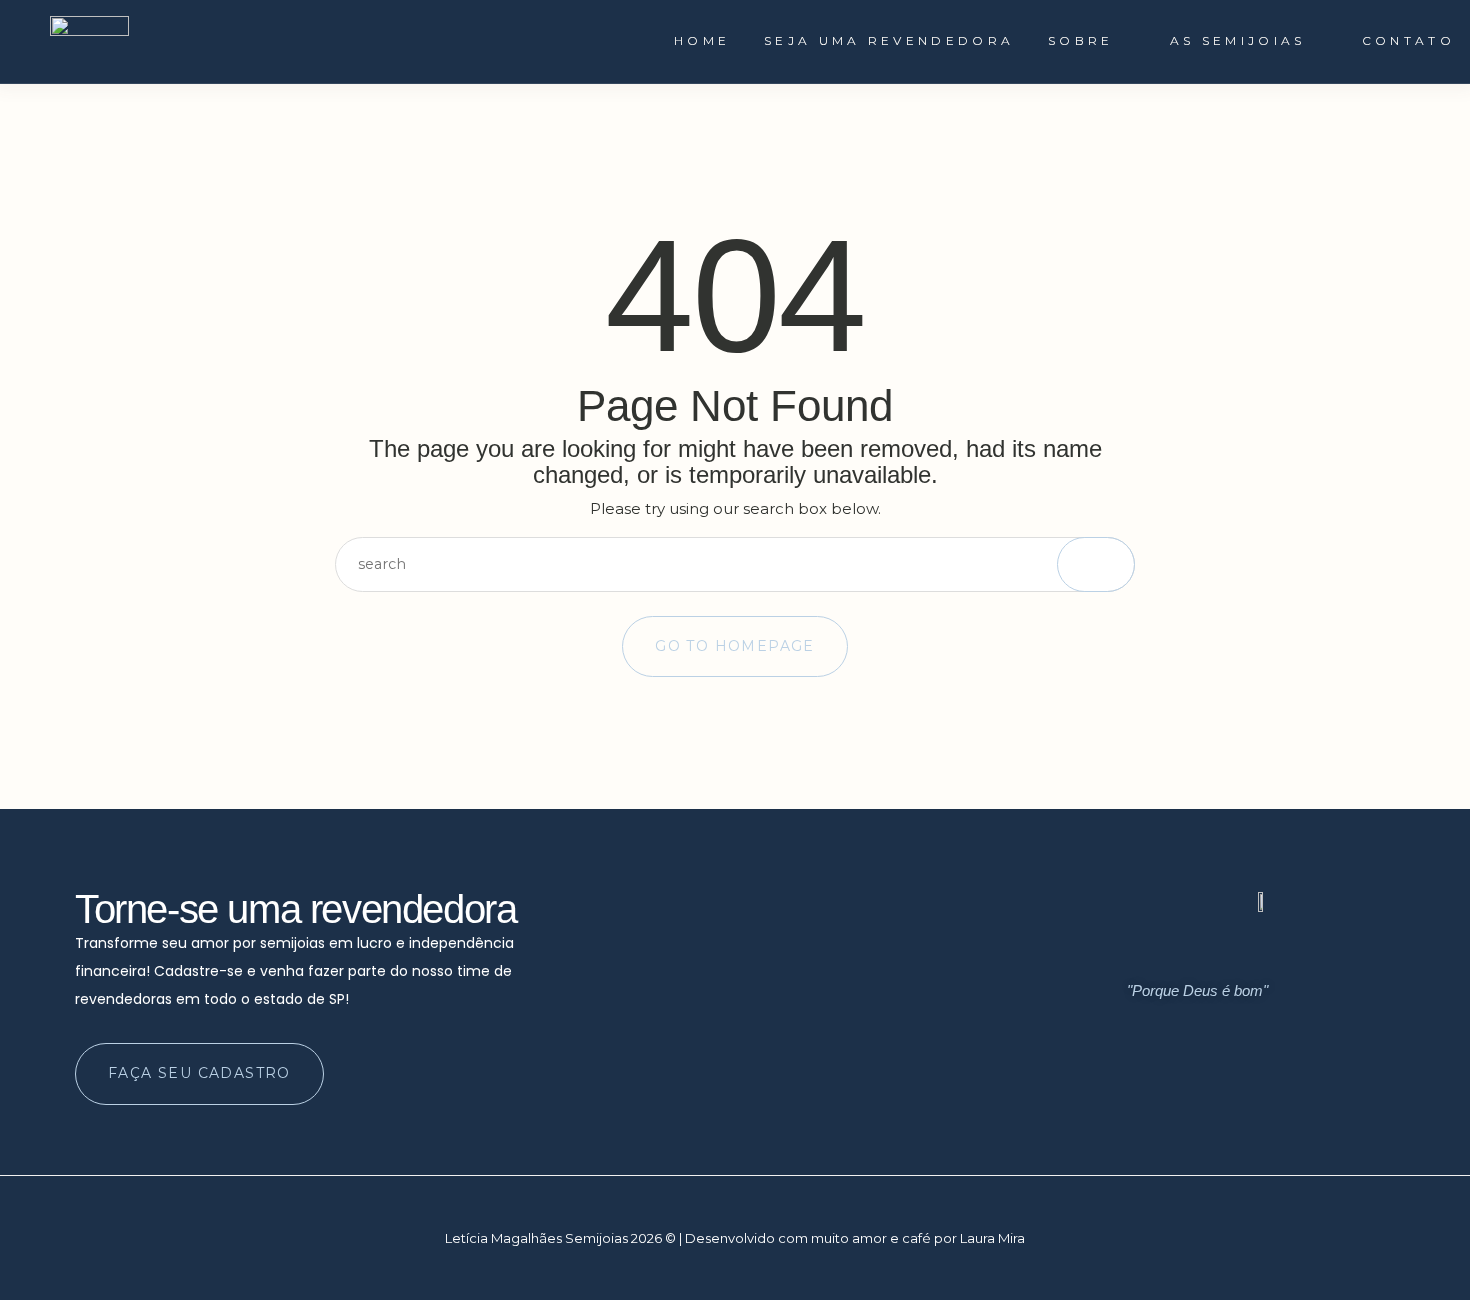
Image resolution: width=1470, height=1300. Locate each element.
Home (702, 40)
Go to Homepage (735, 646)
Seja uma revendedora (889, 40)
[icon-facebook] (1212, 1086)
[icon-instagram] (1174, 1086)
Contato (1408, 40)
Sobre (1081, 40)
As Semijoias (1238, 40)
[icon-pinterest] (1250, 1086)
